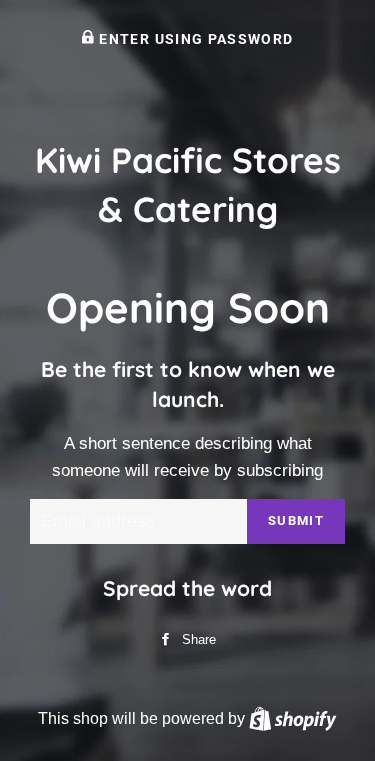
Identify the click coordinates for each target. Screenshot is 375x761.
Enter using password (194, 39)
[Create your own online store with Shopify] (292, 718)
